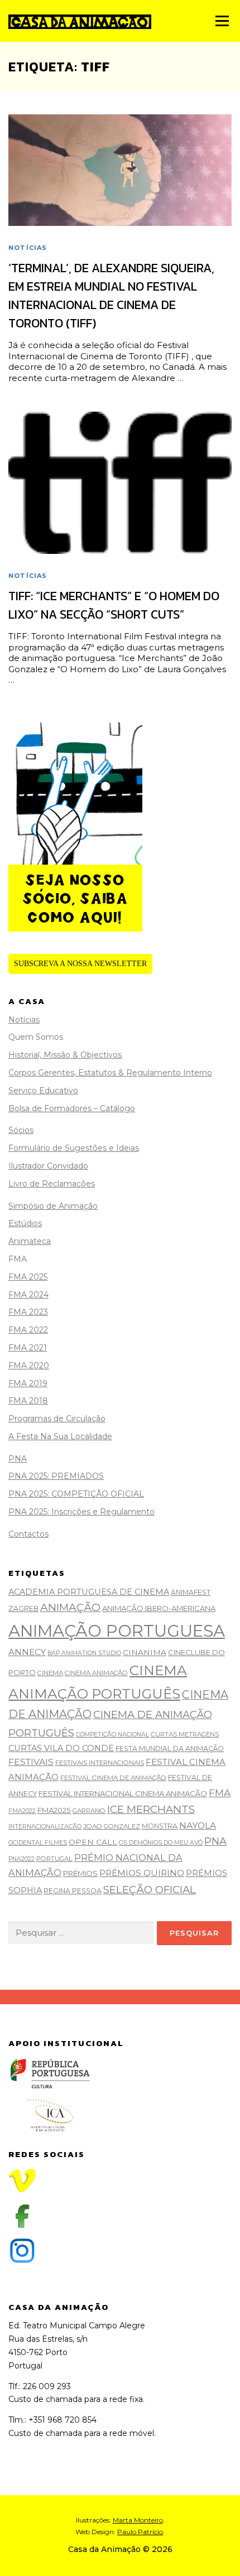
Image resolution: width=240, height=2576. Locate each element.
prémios (80, 1873)
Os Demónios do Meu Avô (161, 1843)
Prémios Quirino (142, 1873)
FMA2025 (54, 1810)
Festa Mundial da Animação (170, 1748)
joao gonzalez (112, 1826)
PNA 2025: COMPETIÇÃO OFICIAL (76, 1494)
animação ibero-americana (159, 1608)
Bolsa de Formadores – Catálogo (72, 1108)
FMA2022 (22, 1811)
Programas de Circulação (57, 1419)
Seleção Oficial (150, 1890)
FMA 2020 (29, 1366)
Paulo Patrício (140, 2532)
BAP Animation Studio (84, 1653)
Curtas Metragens (185, 1734)
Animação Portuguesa (117, 1631)
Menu (222, 21)
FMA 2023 (28, 1312)
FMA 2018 (28, 1401)
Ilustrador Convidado (48, 1166)
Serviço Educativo (43, 1091)
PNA (18, 1459)
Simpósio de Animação (53, 1206)
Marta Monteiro (138, 2520)
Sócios (21, 1130)
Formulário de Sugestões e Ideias (74, 1148)
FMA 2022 (28, 1330)
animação (70, 1607)
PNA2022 (21, 1859)
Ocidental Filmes (38, 1843)
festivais (31, 1762)
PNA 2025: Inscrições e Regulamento (81, 1512)
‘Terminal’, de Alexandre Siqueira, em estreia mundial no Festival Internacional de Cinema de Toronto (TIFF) (111, 296)
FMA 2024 (28, 1295)
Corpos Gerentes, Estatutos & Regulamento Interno (110, 1073)
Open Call (93, 1842)
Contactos (28, 1534)
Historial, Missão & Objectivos (65, 1055)
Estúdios (25, 1223)
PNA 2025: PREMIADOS (56, 1476)
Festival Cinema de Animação (113, 1778)
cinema (50, 1673)
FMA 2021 (28, 1348)
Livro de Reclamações (52, 1184)
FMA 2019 (28, 1383)
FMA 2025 (28, 1277)
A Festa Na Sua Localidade (60, 1436)
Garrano (89, 1811)
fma (220, 1793)
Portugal (54, 1859)
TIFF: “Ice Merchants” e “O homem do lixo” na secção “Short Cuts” (114, 605)
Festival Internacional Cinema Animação (123, 1793)
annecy (27, 1652)
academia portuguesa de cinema (89, 1592)
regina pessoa (73, 1891)
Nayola (198, 1825)
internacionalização (45, 1827)
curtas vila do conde (61, 1748)
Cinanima (145, 1652)
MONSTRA (160, 1826)
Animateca (30, 1241)
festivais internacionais (100, 1763)
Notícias (28, 248)
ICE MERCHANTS (151, 1809)
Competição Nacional (112, 1735)
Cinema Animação (96, 1673)
